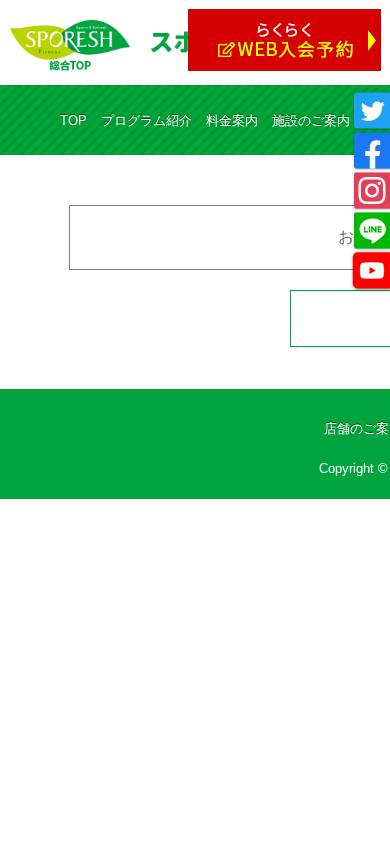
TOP (73, 120)
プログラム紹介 (146, 120)
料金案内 (232, 120)
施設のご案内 (311, 120)
